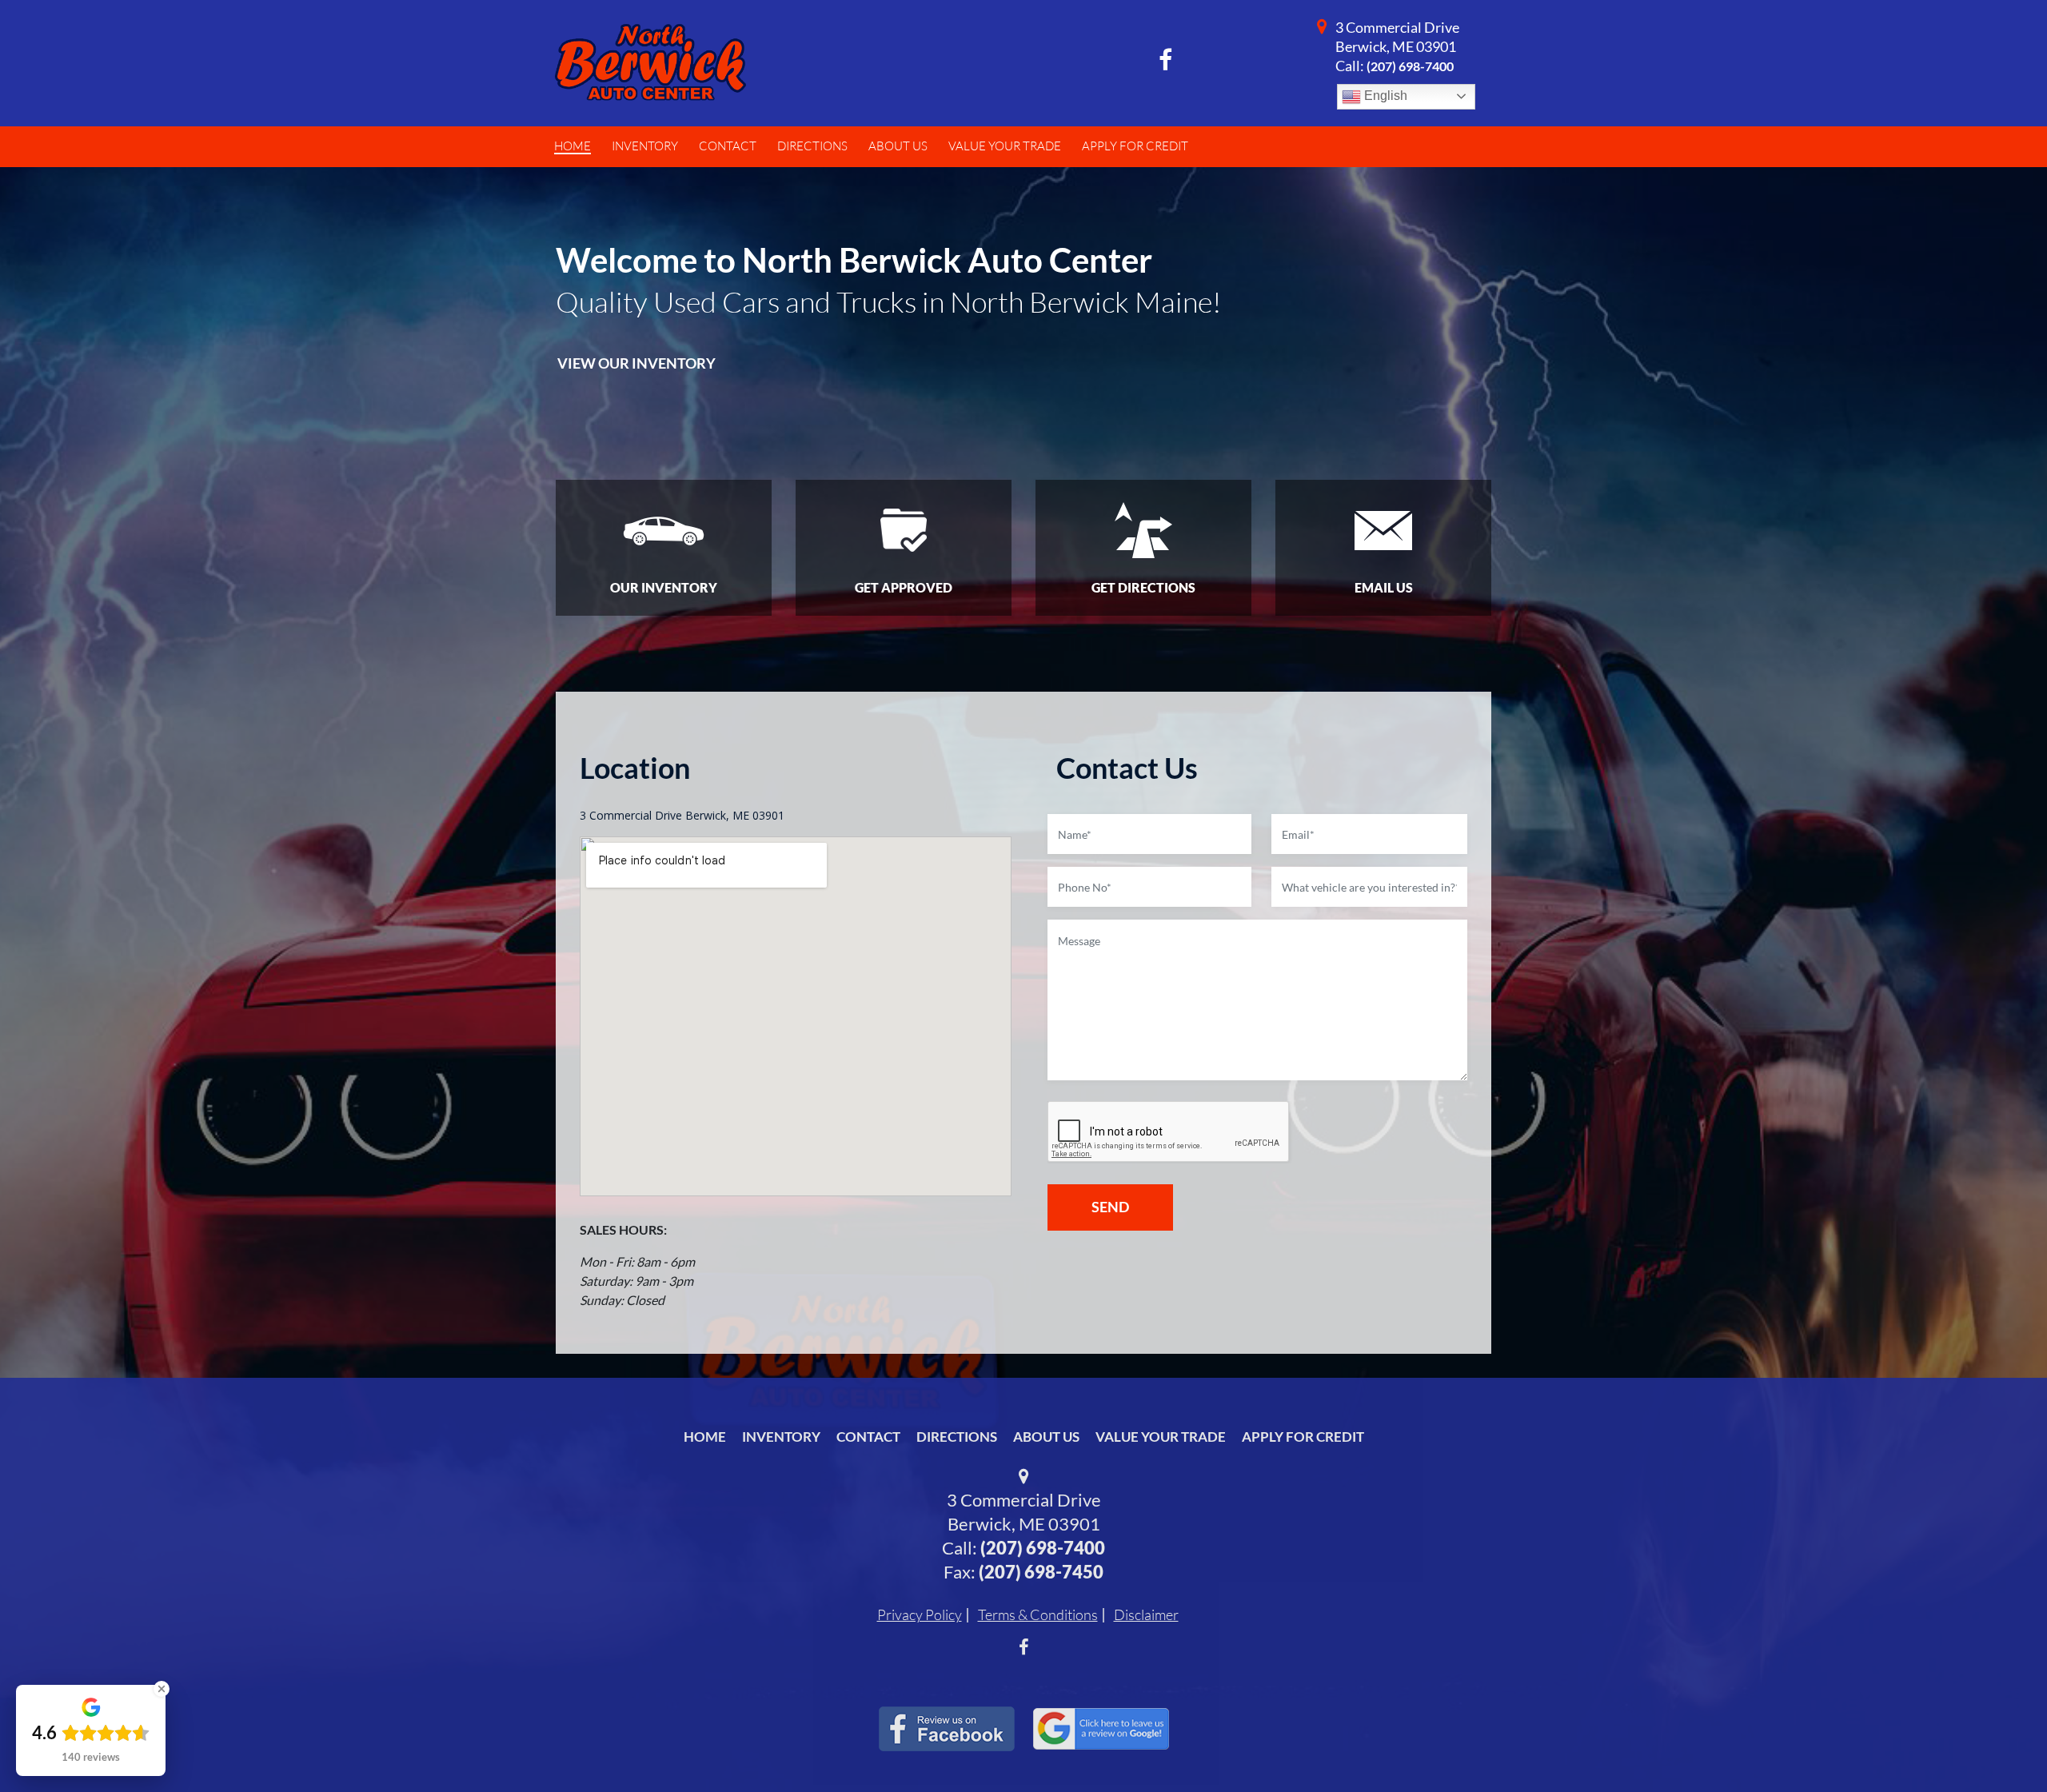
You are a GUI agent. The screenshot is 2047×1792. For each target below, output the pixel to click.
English (1384, 96)
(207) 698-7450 (1041, 1572)
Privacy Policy (920, 1614)
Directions (957, 1437)
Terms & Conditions (1038, 1614)
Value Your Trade (1161, 1437)
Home (705, 1437)
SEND (1110, 1207)
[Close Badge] (162, 1689)
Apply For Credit (1303, 1437)
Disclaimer (1146, 1614)
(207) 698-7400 (1410, 66)
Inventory (781, 1437)
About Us (1046, 1437)
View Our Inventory (636, 363)
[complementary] (1999, 1744)
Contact (868, 1437)
